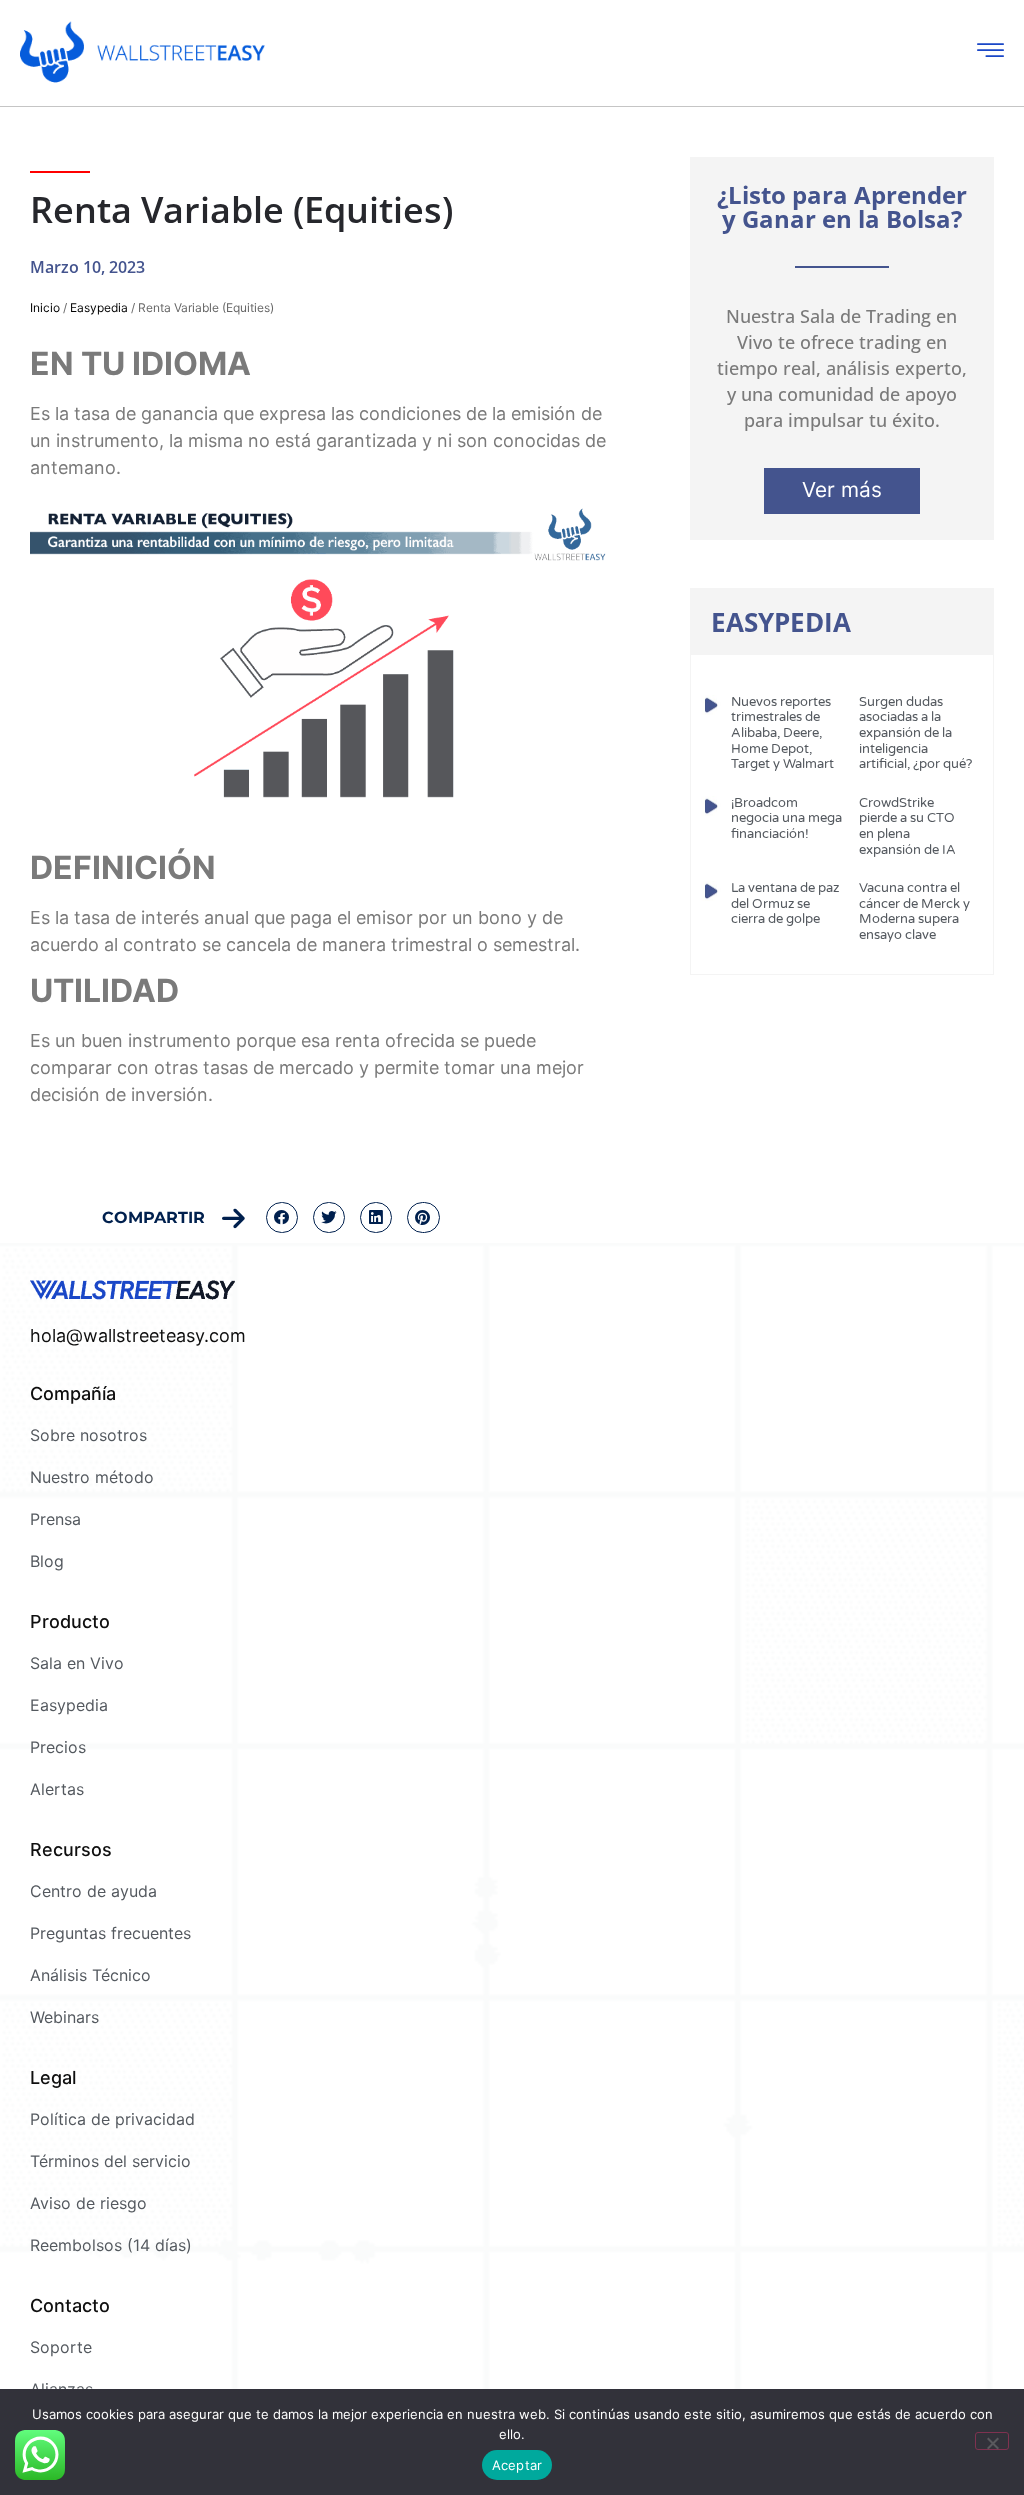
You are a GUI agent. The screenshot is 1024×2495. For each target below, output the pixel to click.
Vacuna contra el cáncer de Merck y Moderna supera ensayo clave (914, 911)
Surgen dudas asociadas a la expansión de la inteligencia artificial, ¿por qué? (915, 733)
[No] (992, 2441)
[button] (282, 1218)
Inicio (45, 307)
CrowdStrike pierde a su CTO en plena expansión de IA (907, 826)
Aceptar (517, 2465)
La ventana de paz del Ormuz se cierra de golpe (785, 903)
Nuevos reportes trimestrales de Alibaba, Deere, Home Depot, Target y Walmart (782, 733)
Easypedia (99, 307)
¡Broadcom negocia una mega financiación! (786, 818)
